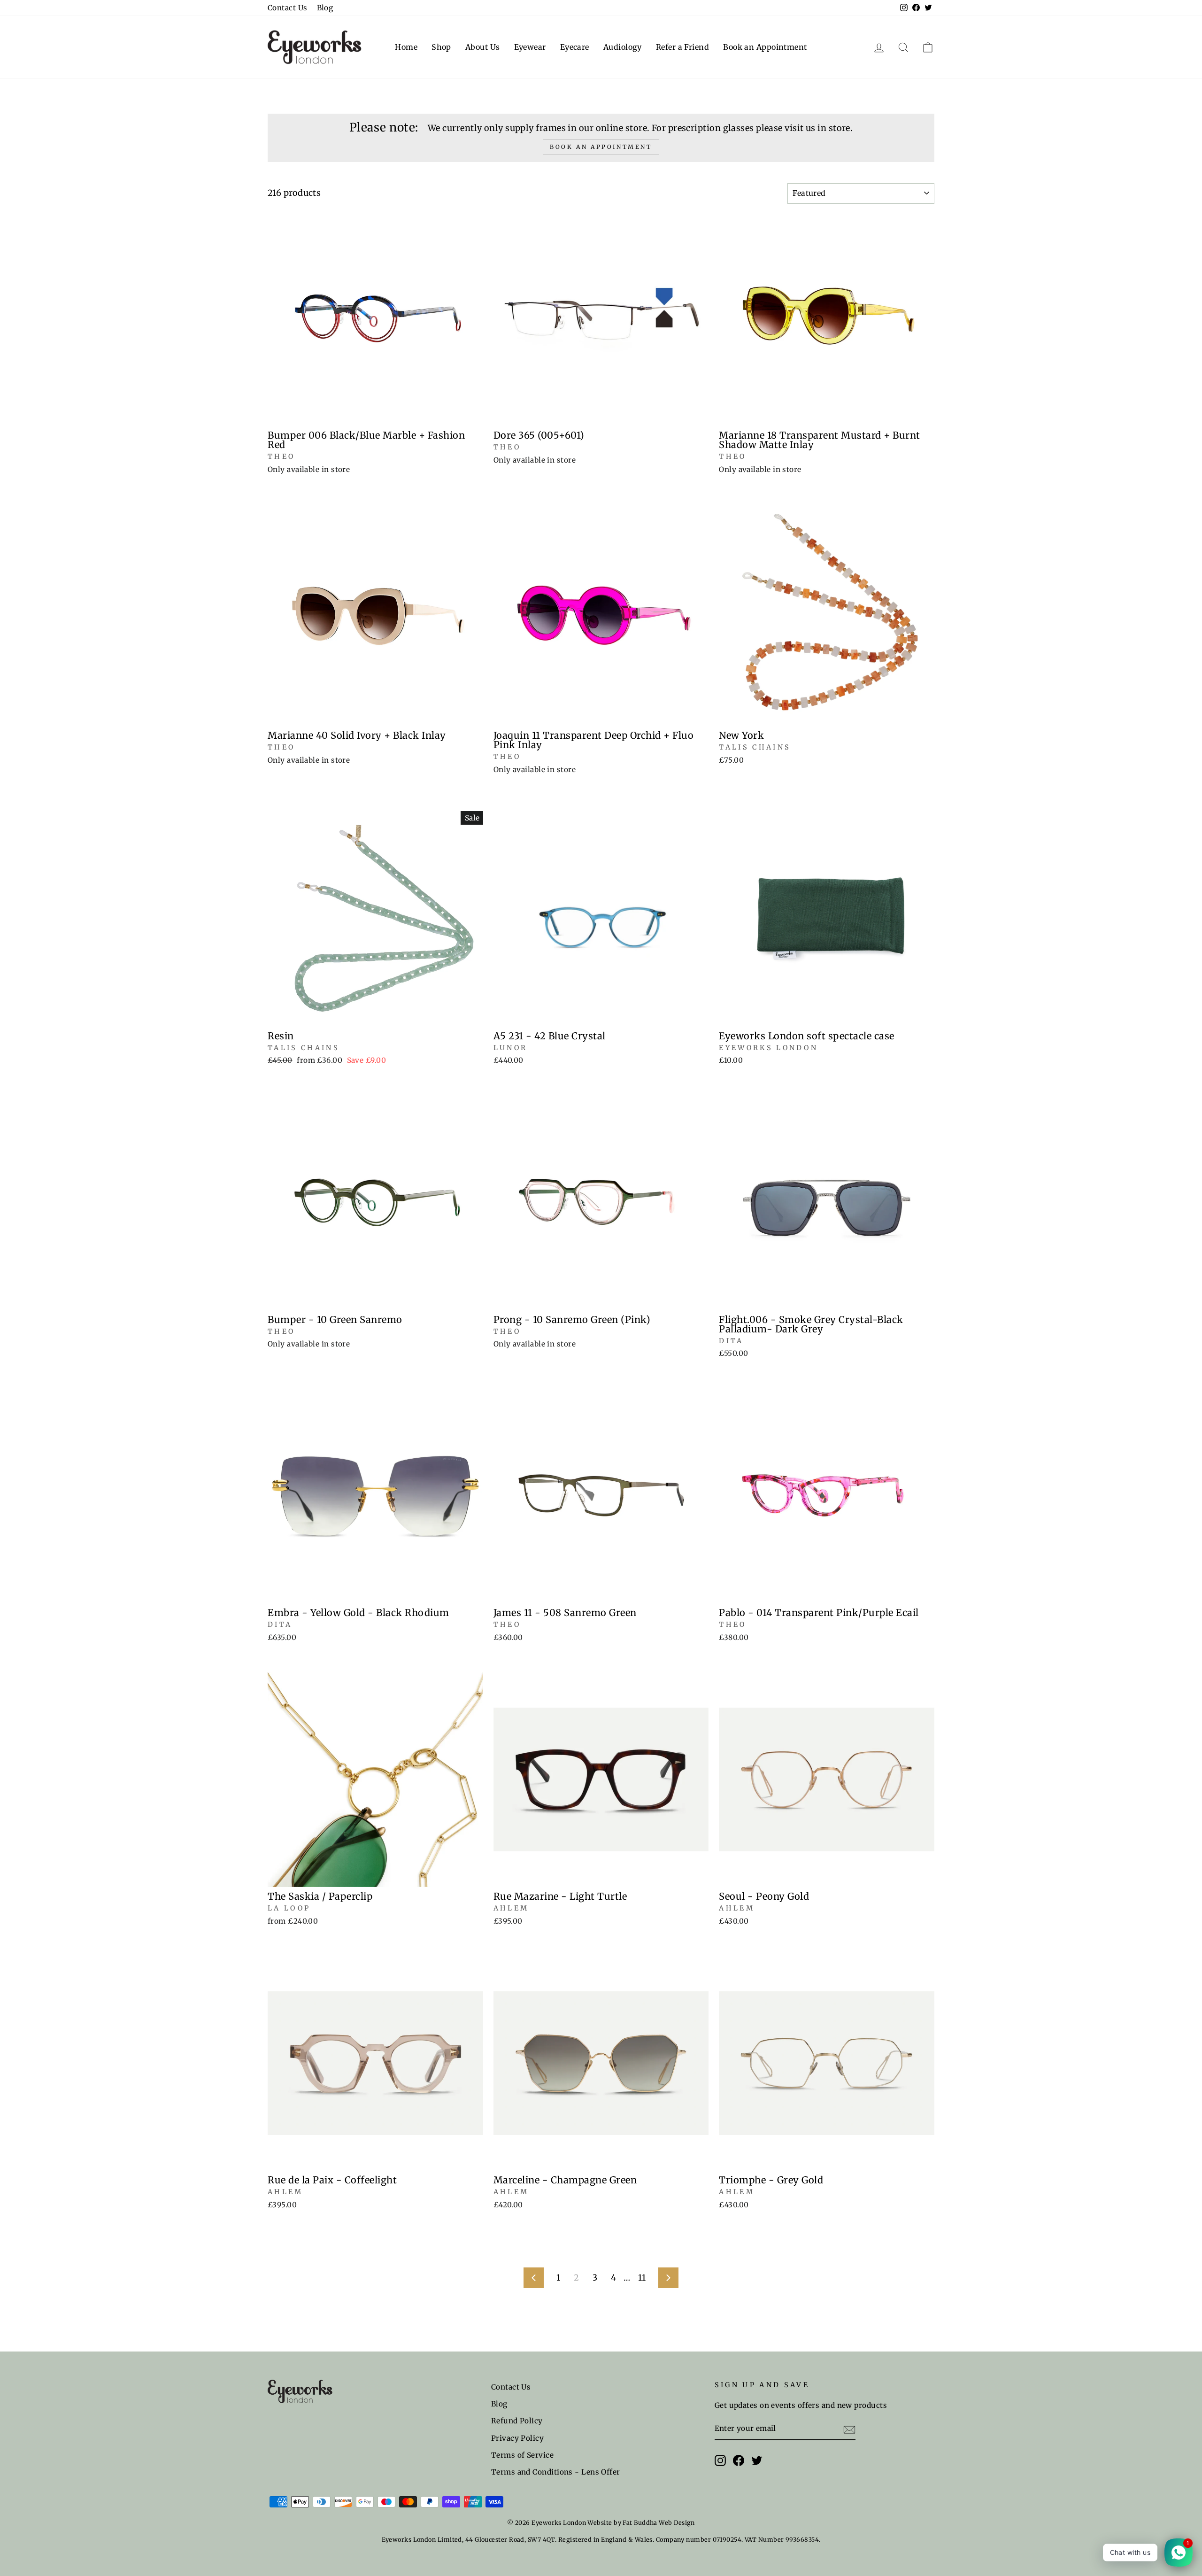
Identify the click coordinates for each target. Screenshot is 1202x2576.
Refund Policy (517, 2421)
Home (406, 47)
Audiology (623, 47)
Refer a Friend (682, 47)
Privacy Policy (517, 2438)
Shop (441, 47)
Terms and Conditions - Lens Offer (556, 2472)
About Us (483, 47)
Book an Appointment (765, 47)
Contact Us (288, 8)
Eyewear (530, 47)
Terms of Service (522, 2455)
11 (642, 2278)
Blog (325, 8)
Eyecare (575, 47)
